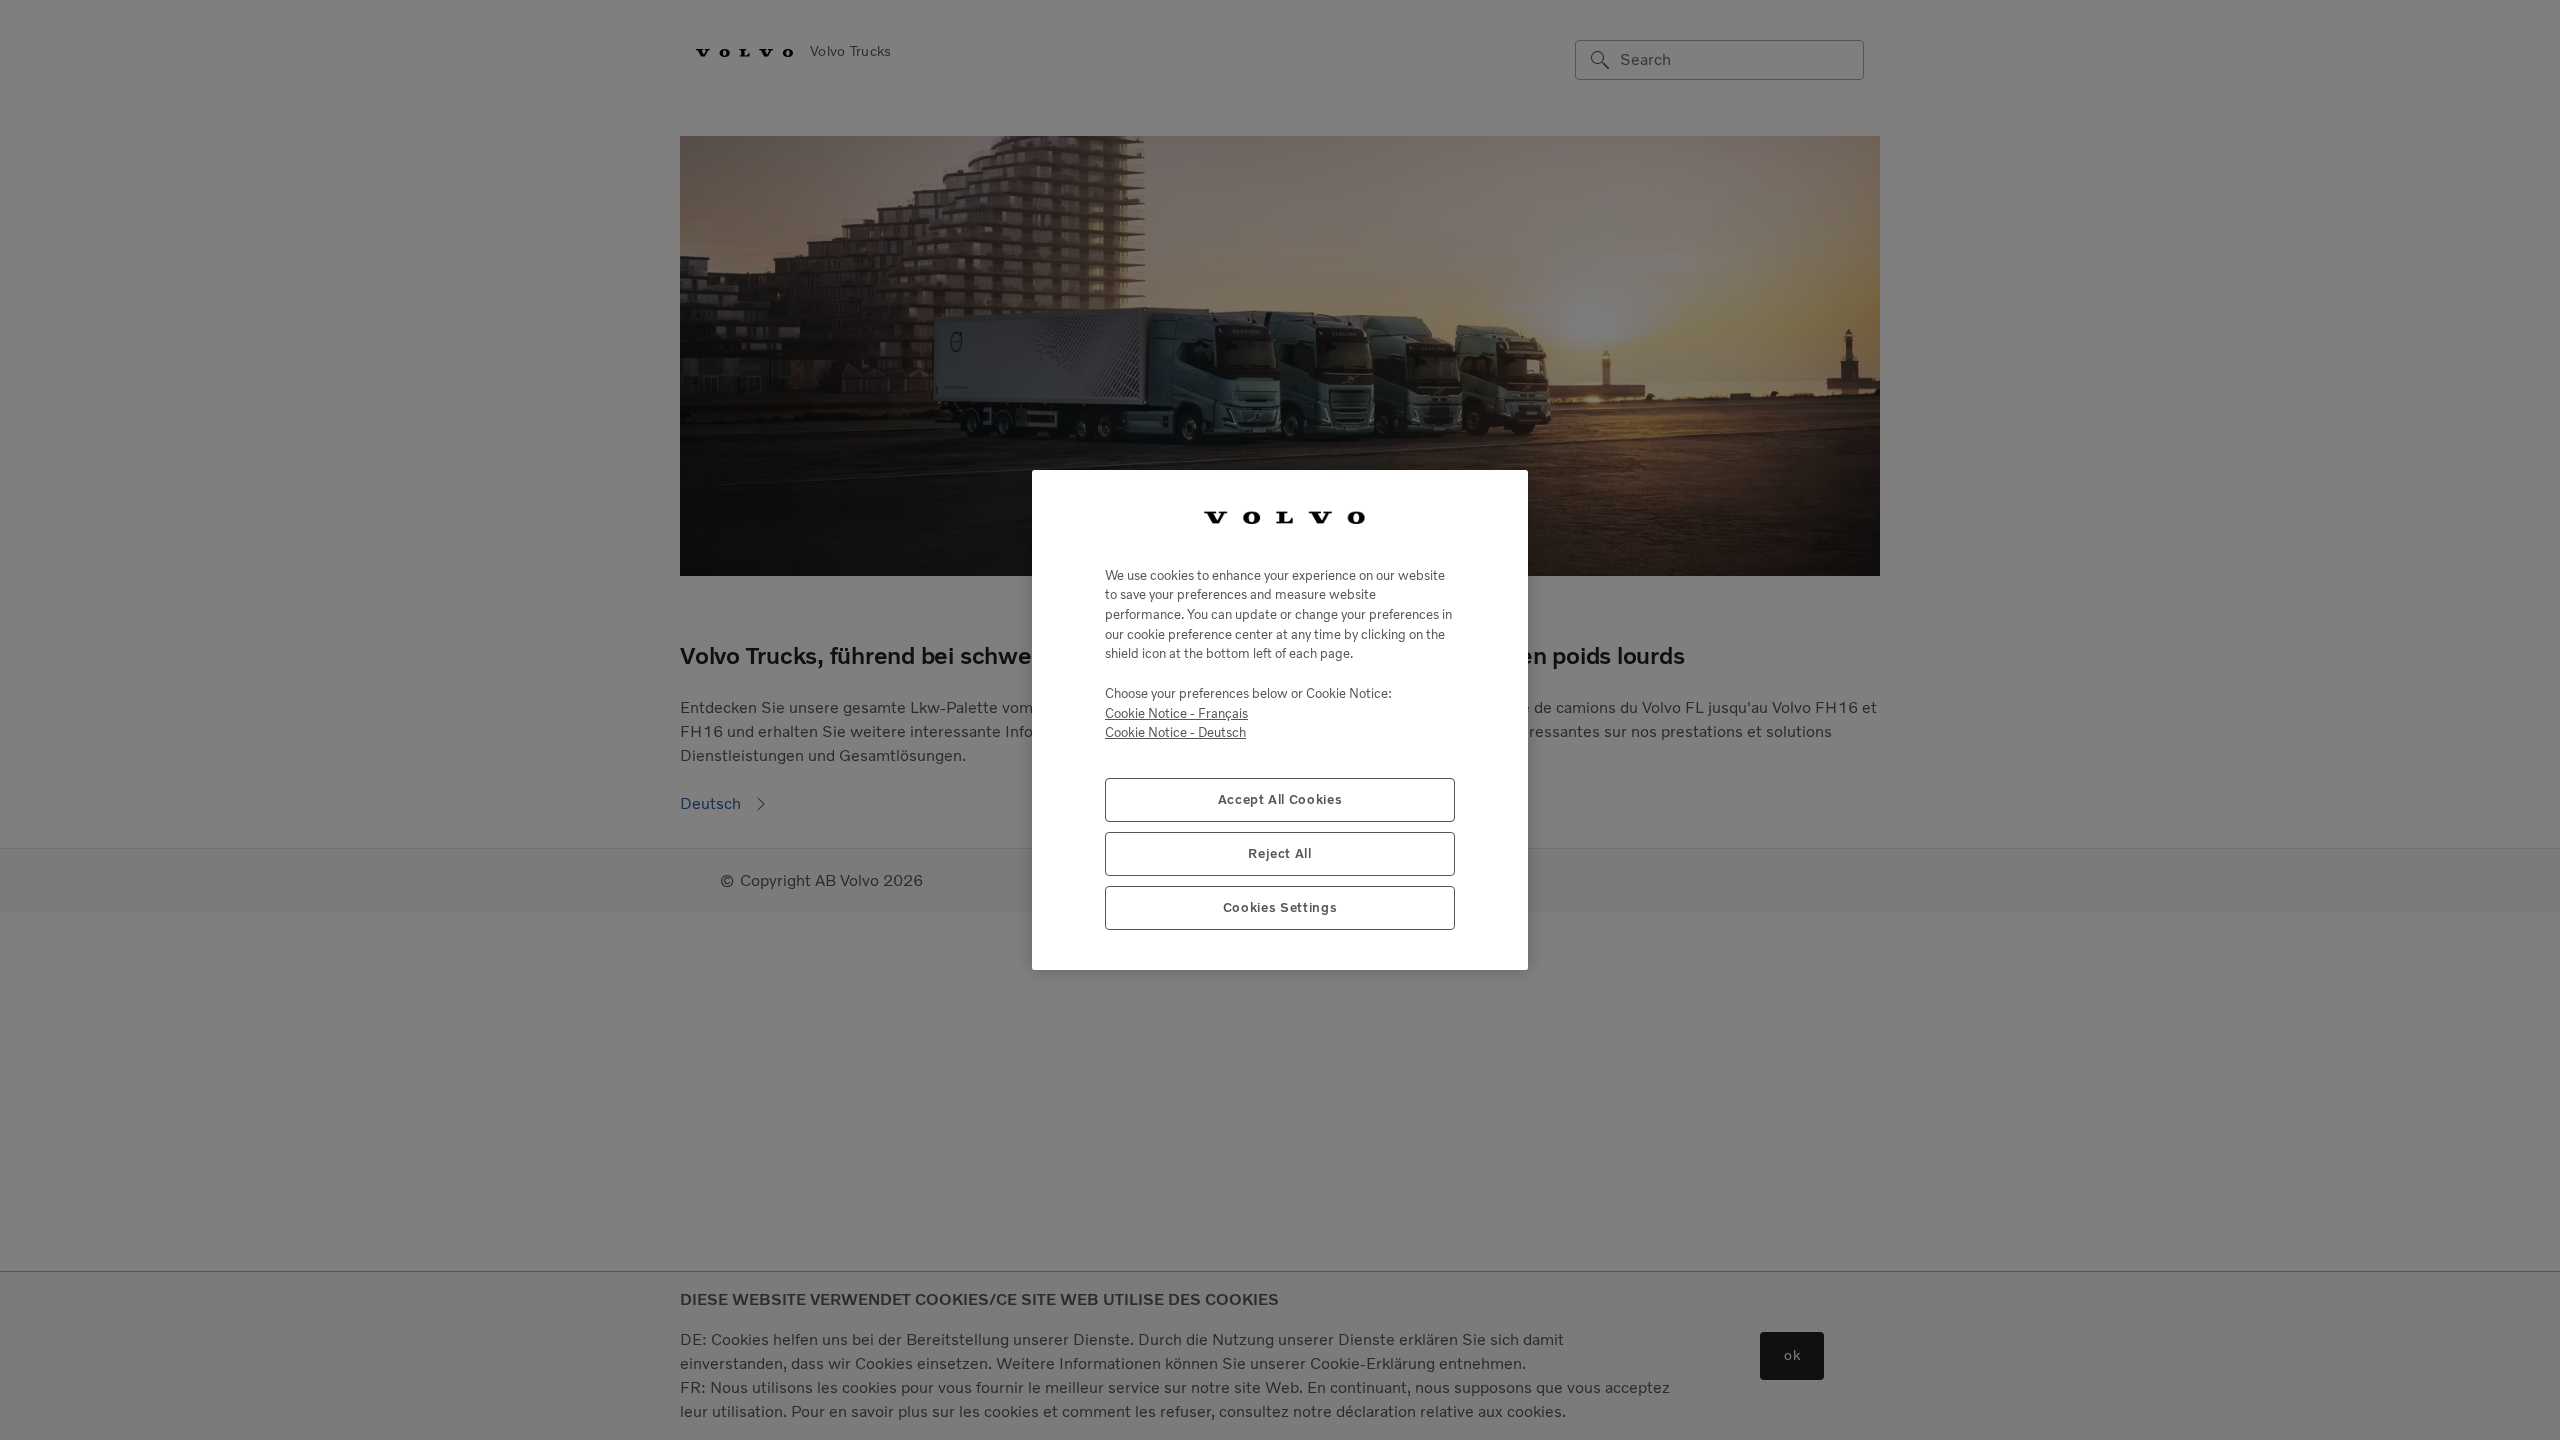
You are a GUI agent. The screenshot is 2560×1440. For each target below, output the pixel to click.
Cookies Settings (1280, 907)
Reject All (1280, 853)
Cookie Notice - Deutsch (1175, 732)
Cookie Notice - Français (1176, 713)
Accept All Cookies (1280, 799)
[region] (1280, 720)
